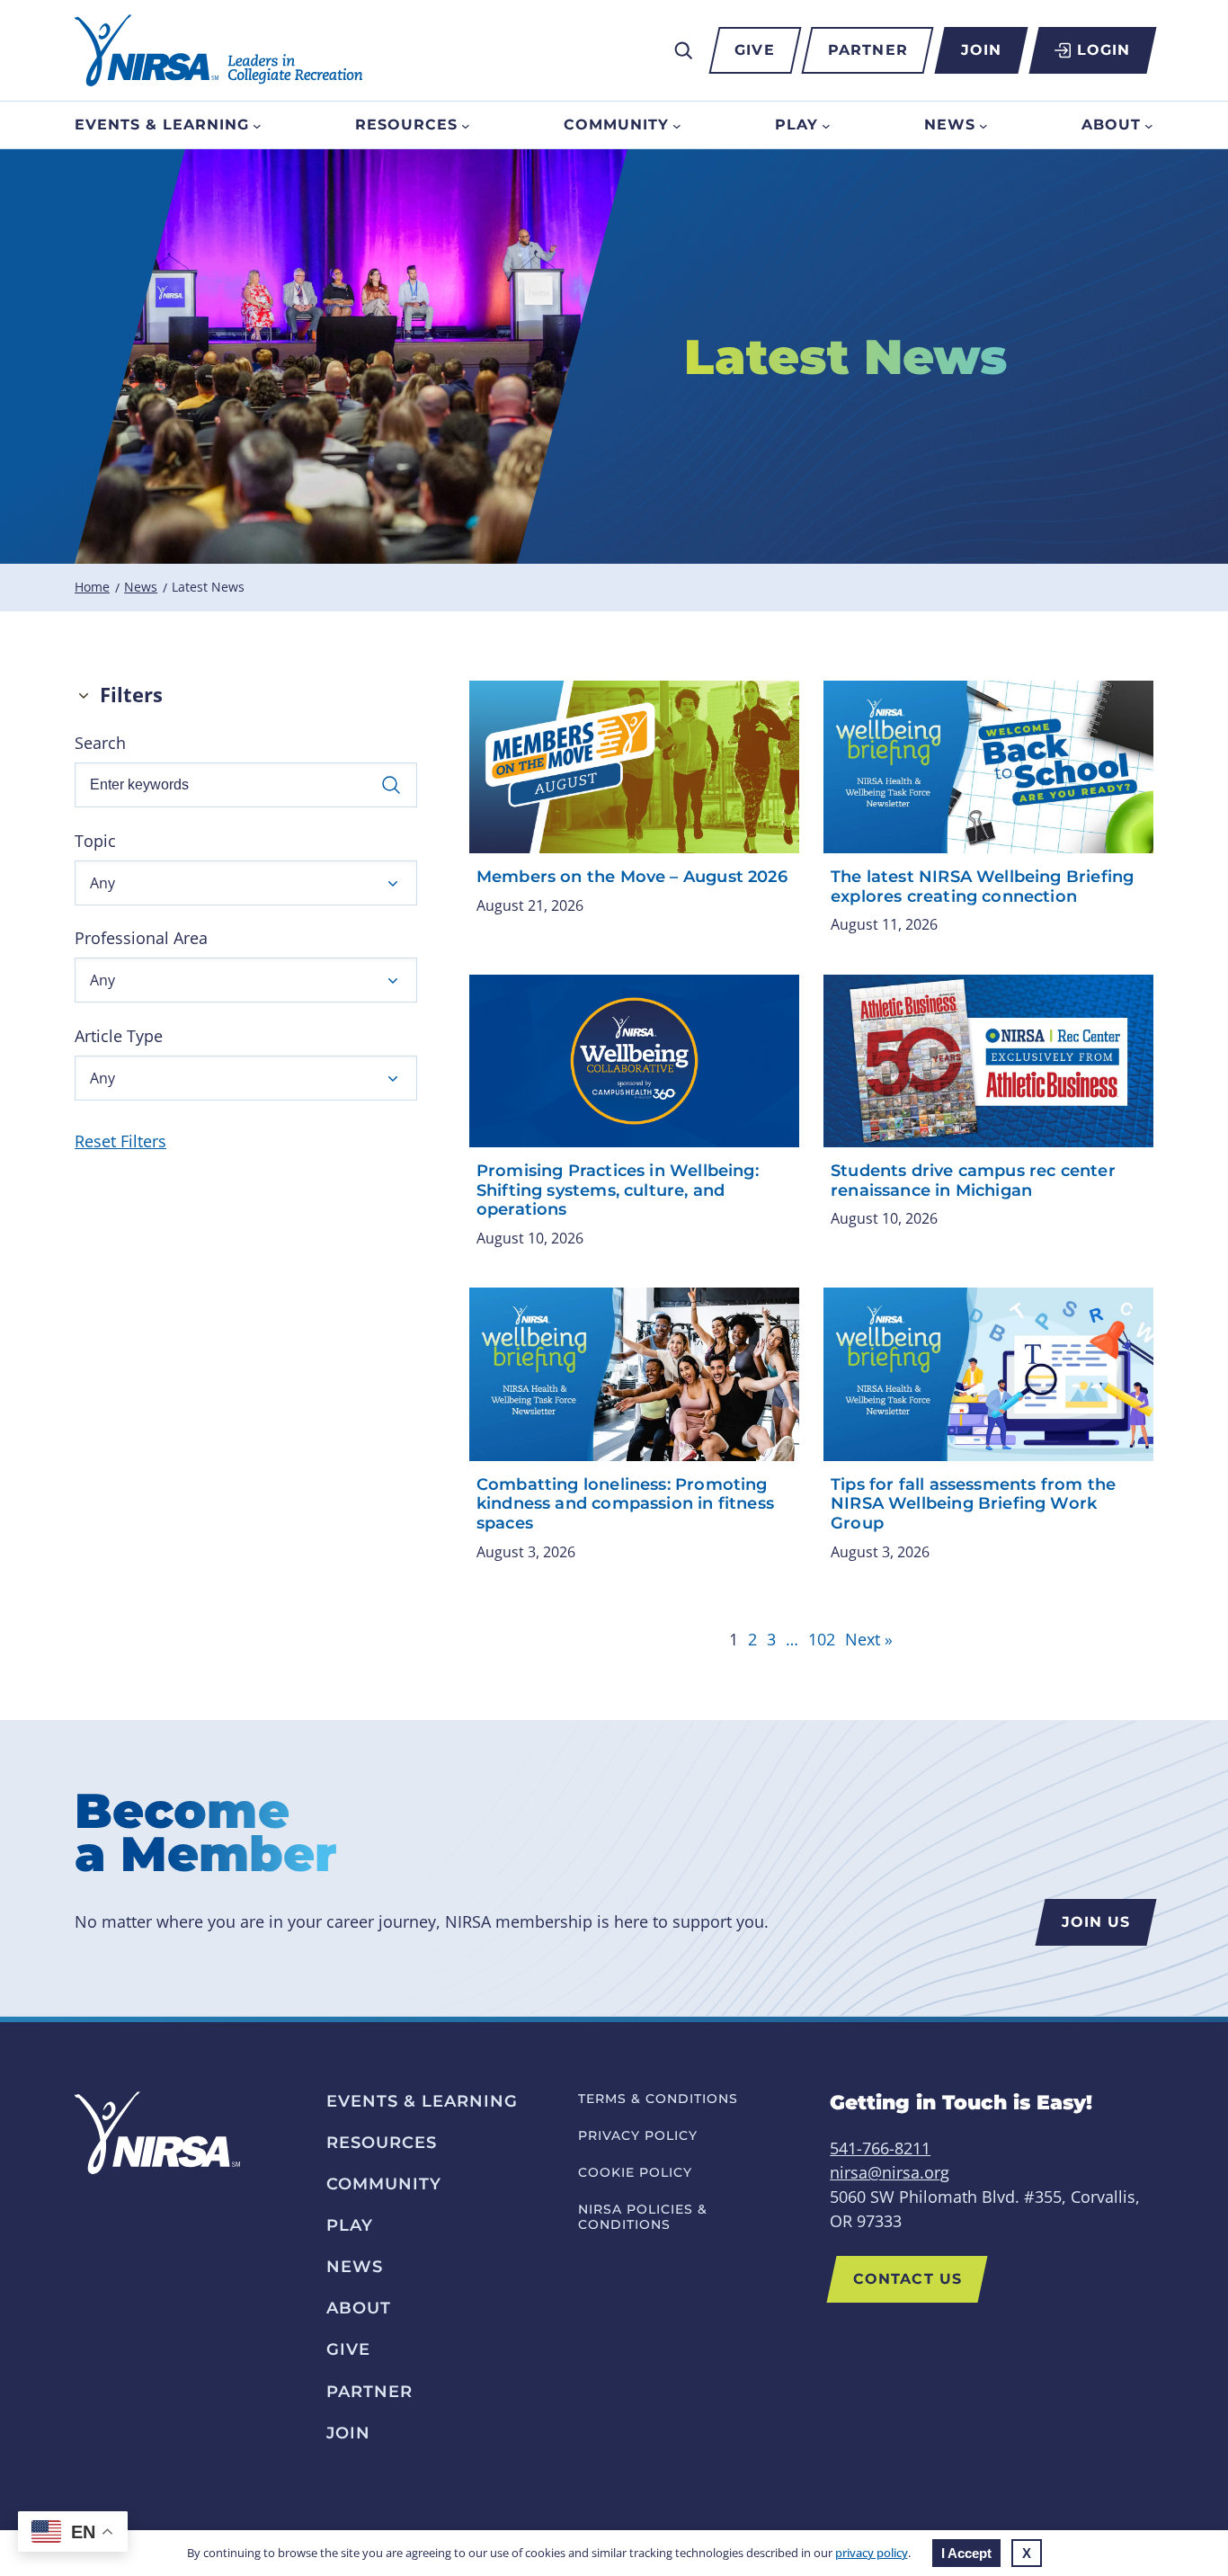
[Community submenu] (677, 125)
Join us (1096, 1922)
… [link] (792, 1639)
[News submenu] (983, 125)
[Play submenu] (826, 125)
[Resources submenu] (466, 125)
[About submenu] (1149, 125)
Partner (868, 50)
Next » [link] (869, 1639)
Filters (131, 695)
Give (754, 50)
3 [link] (771, 1639)
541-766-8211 (880, 2148)
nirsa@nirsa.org (890, 2172)
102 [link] (822, 1639)
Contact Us (908, 2279)
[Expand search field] (683, 50)
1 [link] (734, 1639)
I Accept (966, 2553)
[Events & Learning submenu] (257, 125)
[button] (246, 883)
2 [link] (752, 1639)
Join (981, 50)
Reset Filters (120, 1141)
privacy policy (872, 2553)
